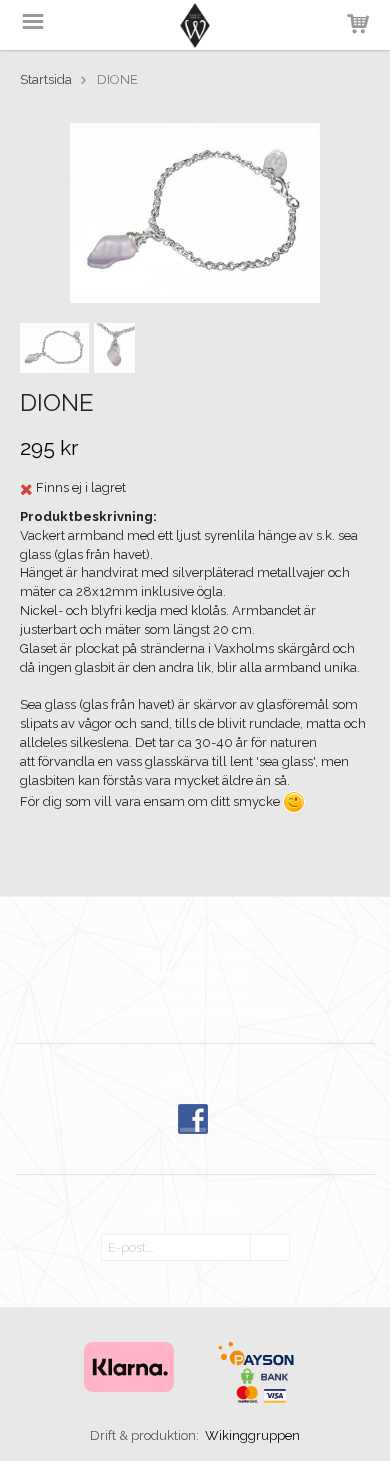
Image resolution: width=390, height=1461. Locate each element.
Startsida (46, 79)
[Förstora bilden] (195, 212)
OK (270, 1248)
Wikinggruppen (252, 1435)
